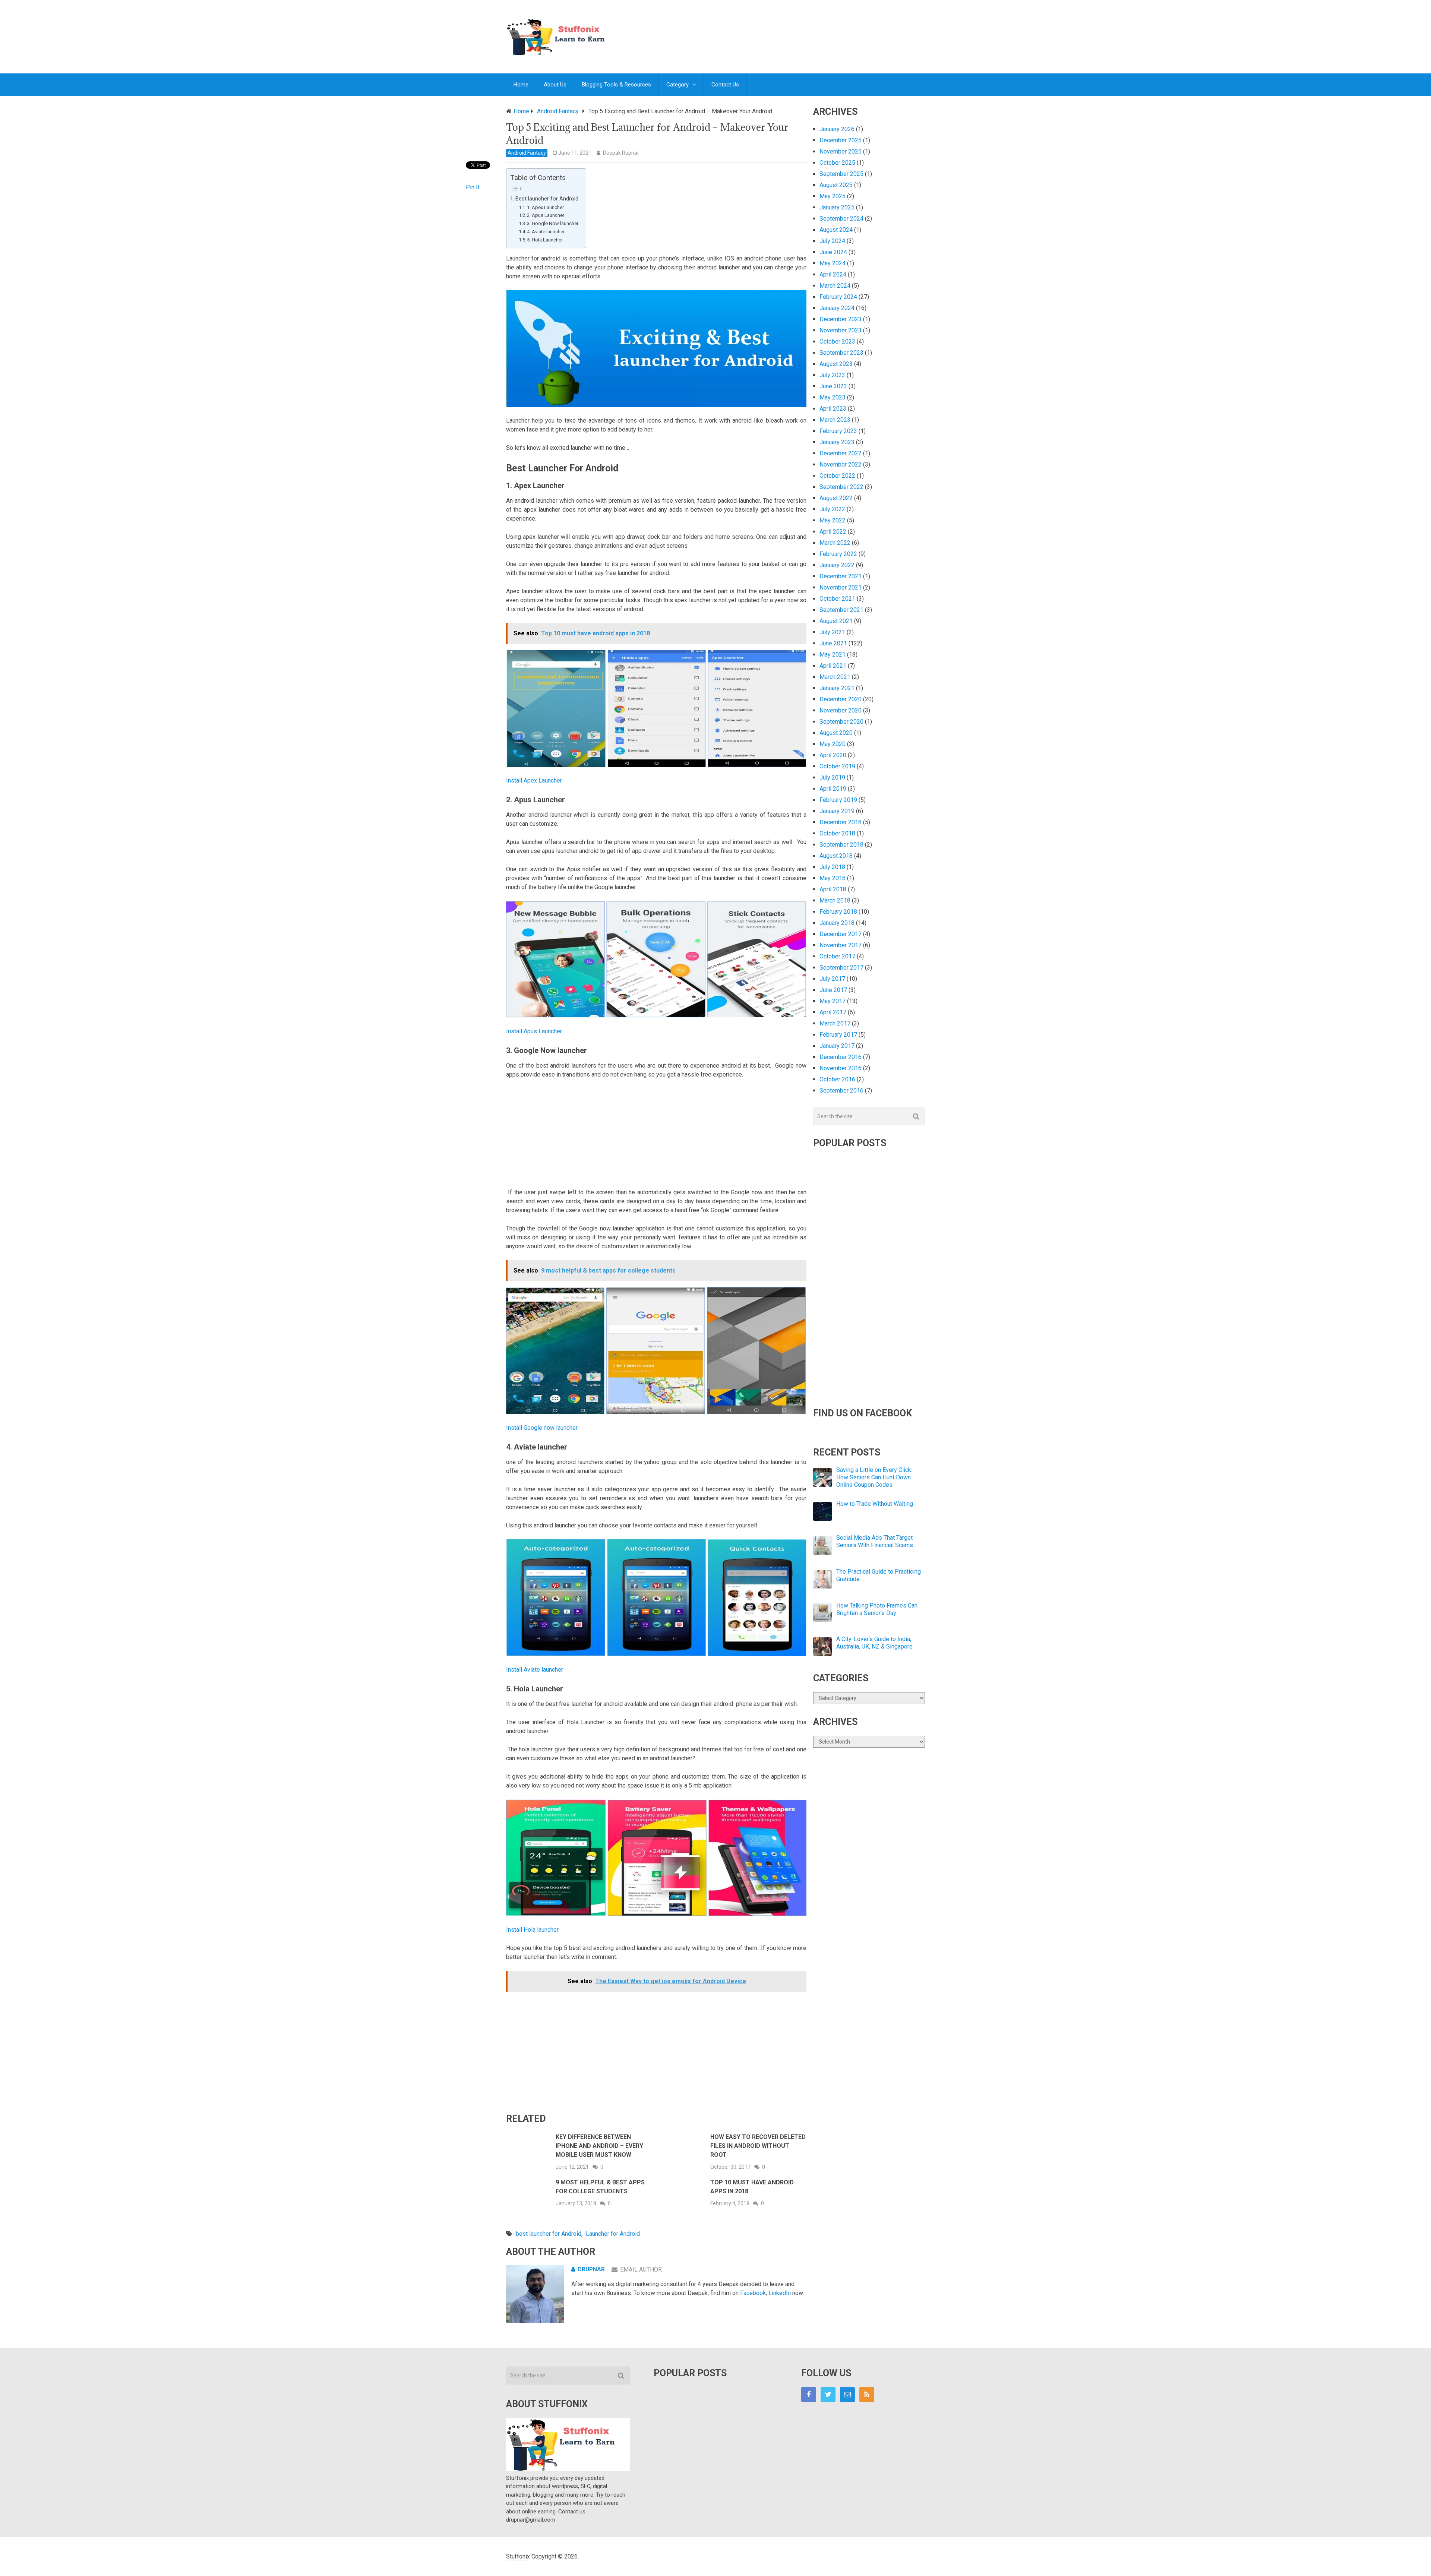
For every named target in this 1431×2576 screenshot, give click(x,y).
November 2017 (841, 945)
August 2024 (836, 230)
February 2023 (838, 431)
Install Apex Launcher (534, 780)
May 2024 (833, 263)
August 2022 (836, 498)
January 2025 (837, 207)
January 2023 (837, 442)
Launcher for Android (613, 2234)
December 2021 (841, 576)
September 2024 (841, 219)
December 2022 (841, 453)
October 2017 (837, 956)
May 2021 (833, 655)
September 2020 (841, 722)
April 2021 (833, 666)
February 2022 (838, 554)
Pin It (473, 187)
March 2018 (835, 900)
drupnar (591, 2269)
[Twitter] (828, 2395)
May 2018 (833, 878)
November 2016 (841, 1068)
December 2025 (841, 140)
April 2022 (833, 532)
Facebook (753, 2293)
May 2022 (833, 520)
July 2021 (832, 632)
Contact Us (725, 85)
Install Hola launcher (532, 1930)
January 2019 (837, 811)
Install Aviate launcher (535, 1670)
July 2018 (832, 867)
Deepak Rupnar (621, 153)
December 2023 (841, 319)
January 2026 (837, 129)
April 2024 (833, 274)
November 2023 (841, 330)
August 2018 (836, 856)
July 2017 (832, 979)
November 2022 (841, 464)
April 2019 (833, 789)
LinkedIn (780, 2293)
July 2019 (832, 777)
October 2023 (837, 342)
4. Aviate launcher (546, 232)
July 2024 (832, 241)
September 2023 (841, 353)
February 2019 (838, 800)
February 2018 (838, 912)
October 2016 (837, 1079)
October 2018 (837, 833)
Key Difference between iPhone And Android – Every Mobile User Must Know (599, 2146)
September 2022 (841, 487)
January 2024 (837, 308)
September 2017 (841, 968)
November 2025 (841, 151)
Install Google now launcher (542, 1428)
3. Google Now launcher (553, 223)
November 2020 (841, 710)
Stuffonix (518, 2556)
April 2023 (833, 409)
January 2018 (837, 923)
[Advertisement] (789, 29)
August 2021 (836, 621)
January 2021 (837, 688)
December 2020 (841, 699)
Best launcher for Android (547, 199)
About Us (555, 85)
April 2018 (833, 889)
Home (521, 85)
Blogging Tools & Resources (616, 85)
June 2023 (833, 386)
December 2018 (841, 822)
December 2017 (841, 934)
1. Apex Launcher (545, 207)
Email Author (641, 2270)
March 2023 (835, 420)
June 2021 (833, 643)
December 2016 (841, 1057)
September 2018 (841, 845)
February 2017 (838, 1035)
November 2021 (841, 587)
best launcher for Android (549, 2234)
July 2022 (832, 509)
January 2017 (837, 1046)
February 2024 (838, 297)
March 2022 (835, 543)
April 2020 (833, 755)
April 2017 (833, 1012)
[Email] (847, 2395)
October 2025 (837, 163)
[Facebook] (809, 2395)
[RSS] (867, 2395)
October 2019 (837, 766)
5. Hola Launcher (545, 240)
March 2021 (835, 677)
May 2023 (833, 397)
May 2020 (833, 744)
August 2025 (836, 185)
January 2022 (837, 565)
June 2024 (833, 252)
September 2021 (841, 610)
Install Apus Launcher (534, 1031)
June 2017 (833, 990)
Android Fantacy (527, 153)
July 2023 (832, 375)
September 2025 (841, 174)
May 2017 (833, 1001)
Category (677, 85)
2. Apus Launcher (546, 215)
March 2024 (835, 286)
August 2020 (836, 733)
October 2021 (837, 599)
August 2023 (836, 364)
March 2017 (835, 1023)
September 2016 (841, 1091)
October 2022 (837, 476)
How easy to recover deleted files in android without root (758, 2146)
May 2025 (833, 196)
